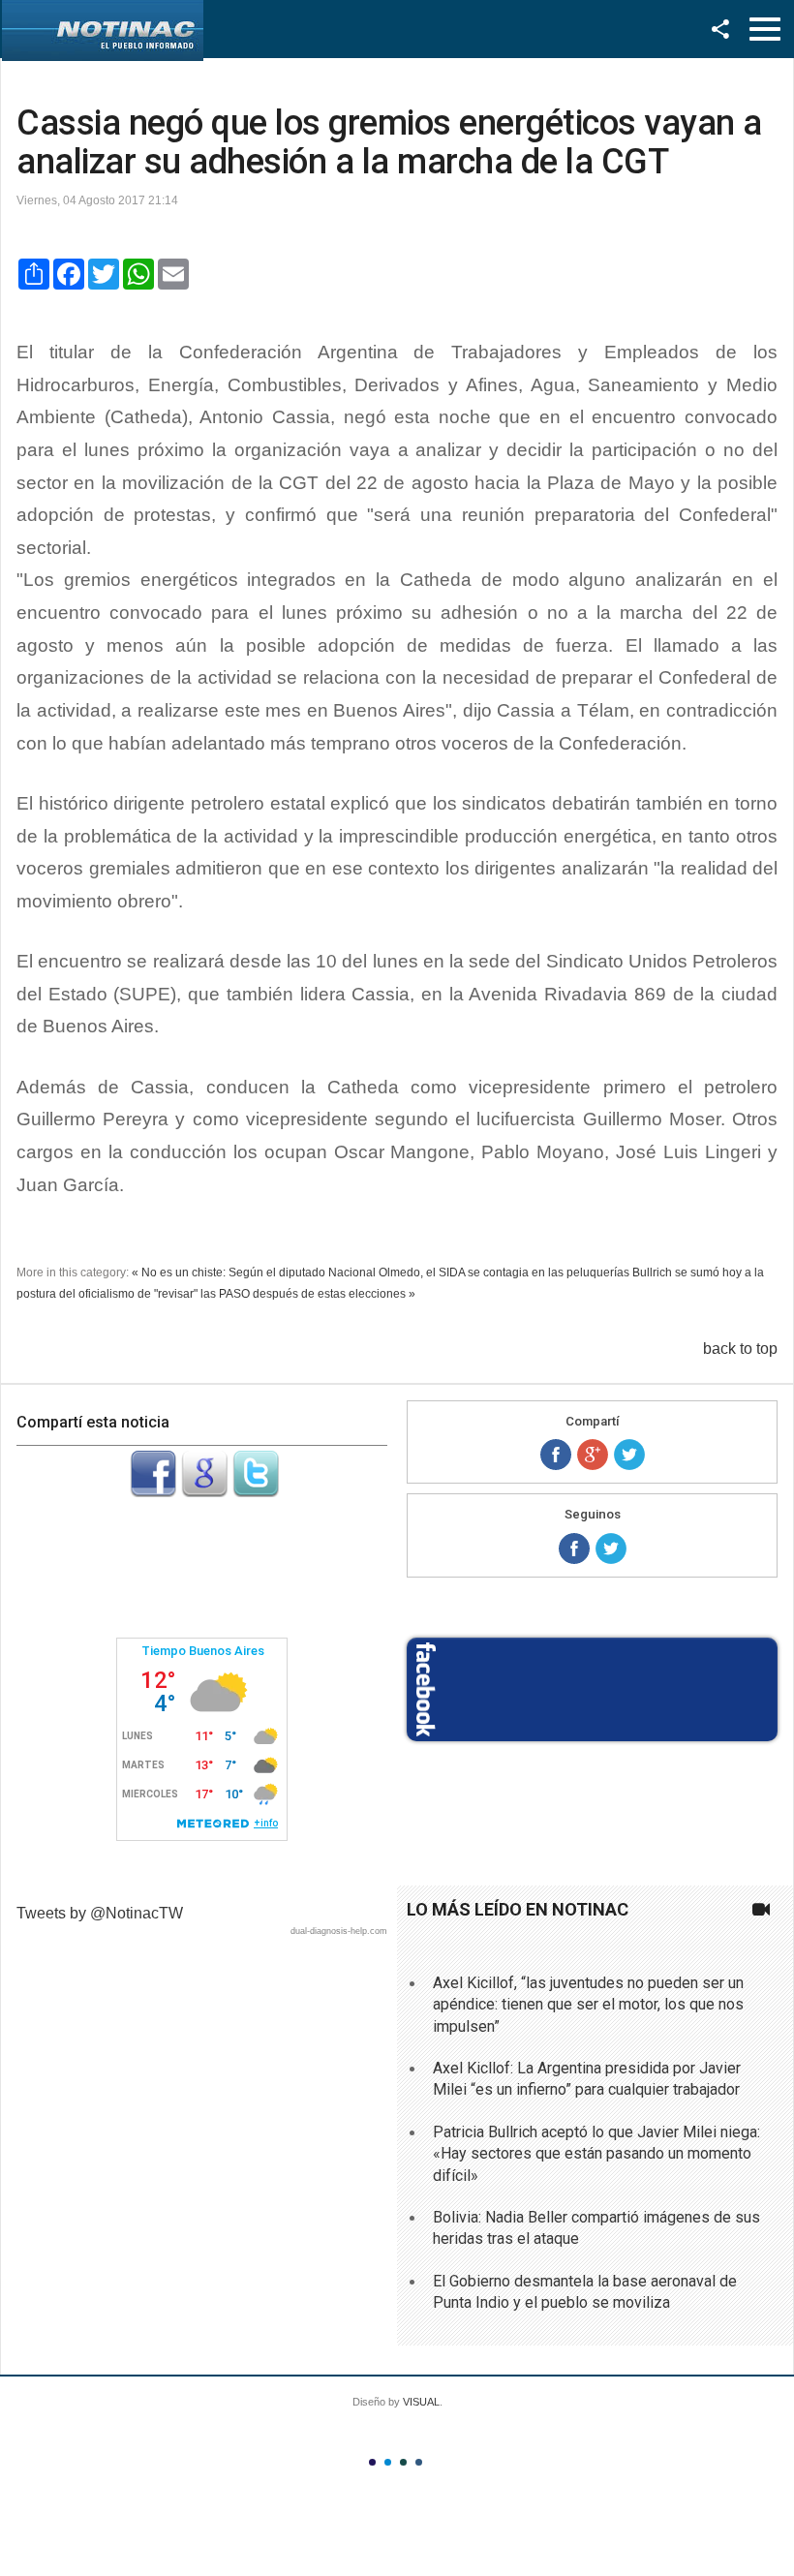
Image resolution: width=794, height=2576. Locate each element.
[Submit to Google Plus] (204, 1492)
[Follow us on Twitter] (611, 1549)
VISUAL (421, 2402)
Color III (403, 2462)
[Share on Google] (593, 1455)
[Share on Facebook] (556, 1455)
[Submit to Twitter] (256, 1492)
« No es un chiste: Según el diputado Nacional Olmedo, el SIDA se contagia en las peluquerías (381, 1273)
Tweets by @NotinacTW (100, 1913)
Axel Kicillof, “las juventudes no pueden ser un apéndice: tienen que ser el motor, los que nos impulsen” (588, 2005)
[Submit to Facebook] (153, 1492)
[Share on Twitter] (629, 1455)
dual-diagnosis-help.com (339, 1931)
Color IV (419, 2462)
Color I (372, 2462)
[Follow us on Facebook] (574, 1549)
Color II (388, 2462)
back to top (740, 1349)
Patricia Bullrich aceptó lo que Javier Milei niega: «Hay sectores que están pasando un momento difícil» (596, 2154)
